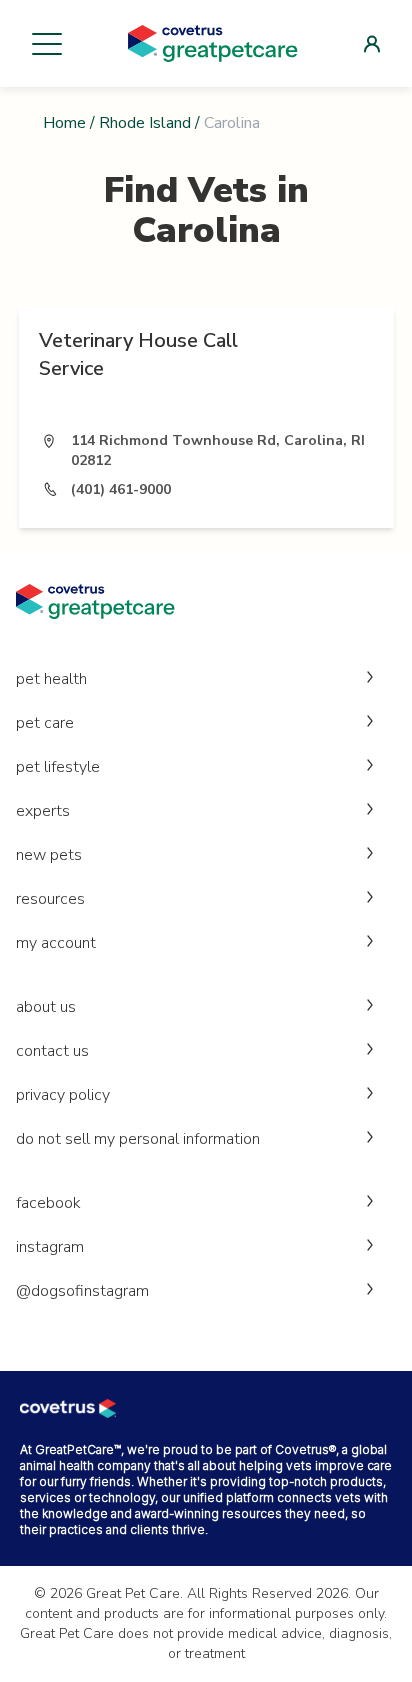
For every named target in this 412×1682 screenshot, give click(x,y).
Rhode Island (145, 123)
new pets (49, 855)
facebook (48, 1203)
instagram (50, 1247)
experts (43, 811)
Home (64, 123)
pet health (51, 679)
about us (46, 1007)
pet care (45, 723)
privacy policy (63, 1095)
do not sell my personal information (138, 1139)
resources (50, 899)
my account (56, 943)
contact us (52, 1051)
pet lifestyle (58, 767)
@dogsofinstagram (82, 1291)
